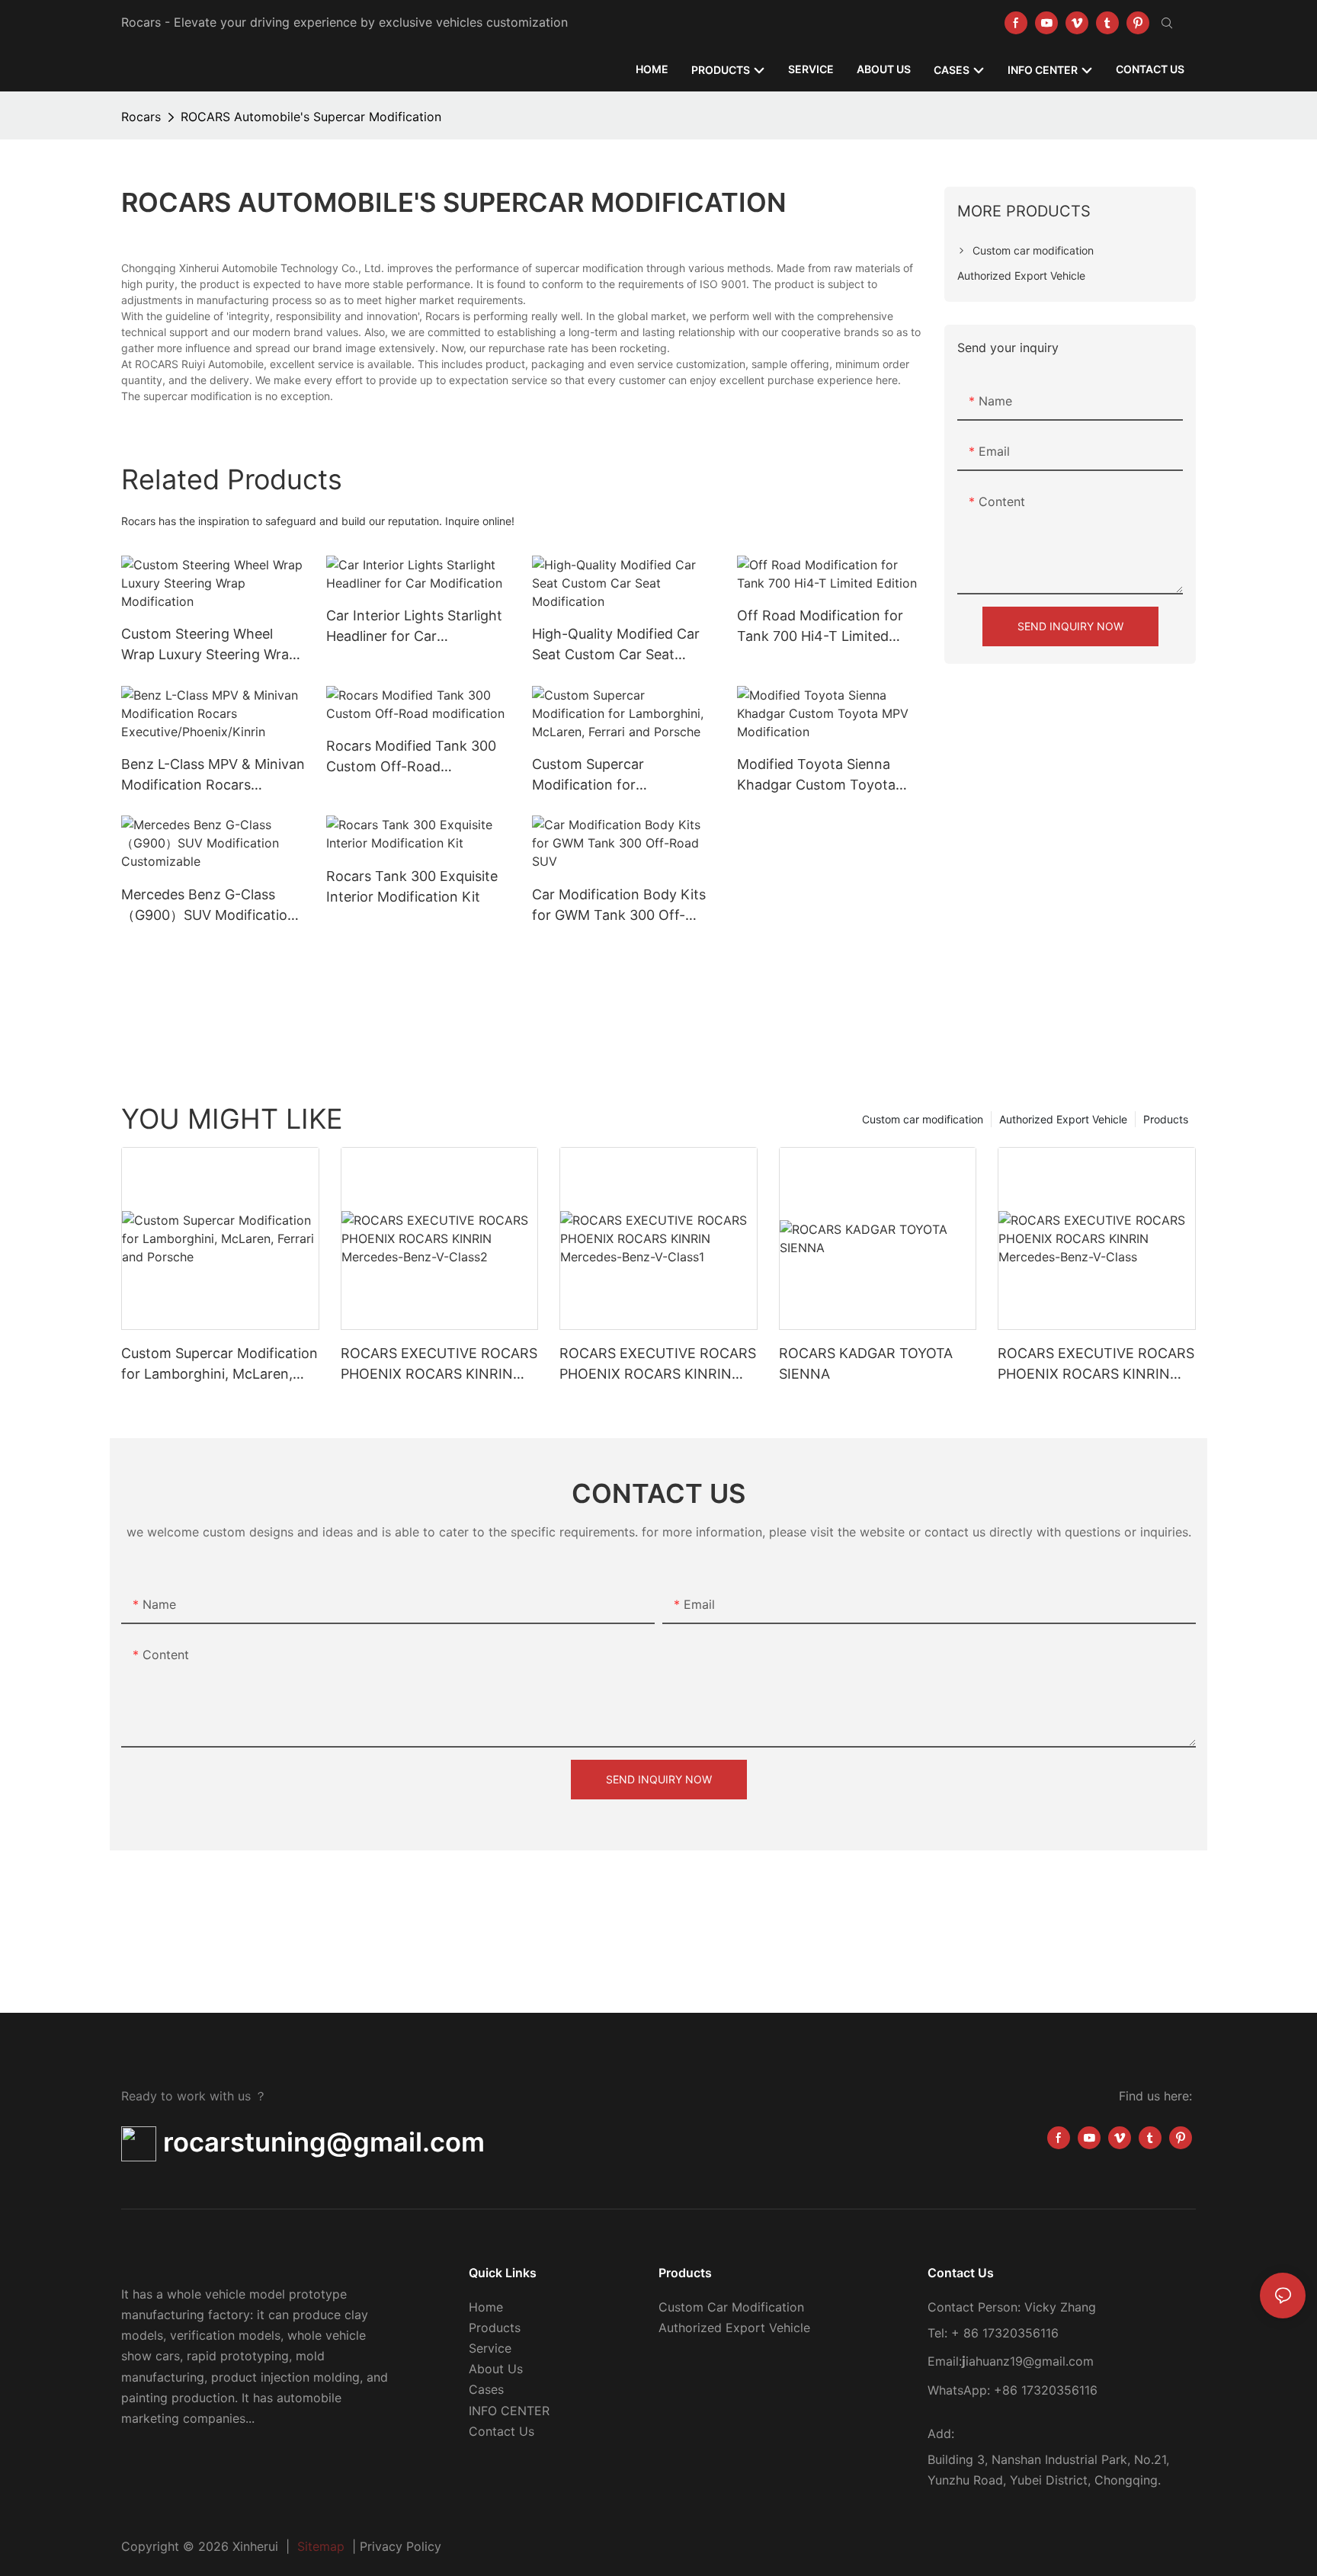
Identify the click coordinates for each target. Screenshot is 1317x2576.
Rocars (141, 117)
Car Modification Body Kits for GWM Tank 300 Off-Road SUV (619, 906)
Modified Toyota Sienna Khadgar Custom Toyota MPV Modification (816, 775)
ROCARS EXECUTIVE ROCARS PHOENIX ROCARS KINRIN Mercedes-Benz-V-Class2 (439, 1365)
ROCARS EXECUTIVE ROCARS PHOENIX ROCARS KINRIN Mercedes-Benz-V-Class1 (658, 1365)
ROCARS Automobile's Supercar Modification (311, 117)
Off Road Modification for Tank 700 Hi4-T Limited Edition (820, 627)
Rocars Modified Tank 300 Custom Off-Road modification (411, 757)
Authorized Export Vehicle (1063, 1119)
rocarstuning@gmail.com (320, 2142)
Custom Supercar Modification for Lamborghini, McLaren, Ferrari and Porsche (606, 775)
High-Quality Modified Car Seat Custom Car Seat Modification (616, 645)
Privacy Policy (401, 2546)
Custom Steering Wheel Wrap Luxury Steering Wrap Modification (209, 645)
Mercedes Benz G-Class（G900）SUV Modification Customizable (208, 906)
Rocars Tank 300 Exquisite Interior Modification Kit (412, 886)
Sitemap (321, 2546)
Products (1166, 1119)
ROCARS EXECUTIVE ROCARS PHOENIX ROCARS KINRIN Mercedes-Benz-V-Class (1096, 1365)
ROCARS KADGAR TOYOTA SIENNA (866, 1363)
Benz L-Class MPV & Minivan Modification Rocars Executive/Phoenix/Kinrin (213, 775)
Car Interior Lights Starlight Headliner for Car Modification (414, 627)
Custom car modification (923, 1119)
